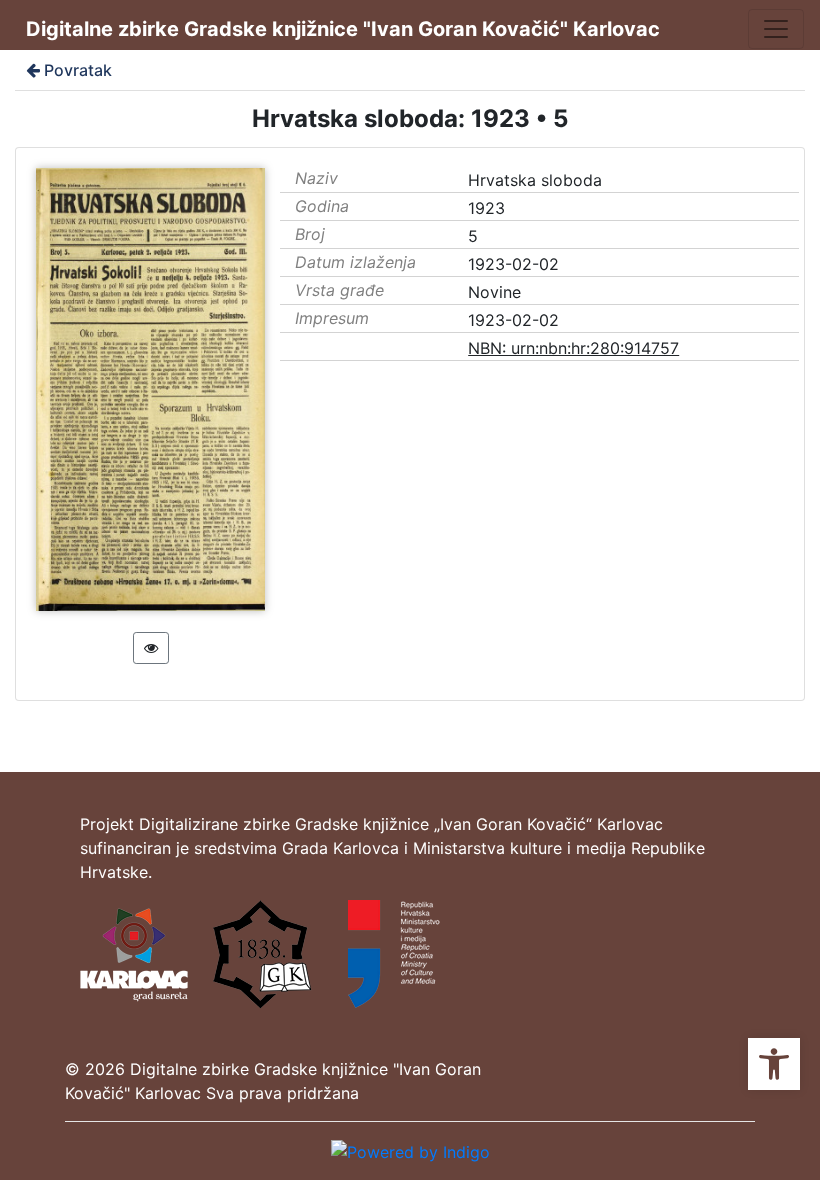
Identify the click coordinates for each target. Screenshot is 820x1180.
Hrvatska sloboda (535, 180)
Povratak (78, 70)
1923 (486, 208)
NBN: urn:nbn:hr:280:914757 (573, 348)
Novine (494, 292)
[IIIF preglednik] (151, 648)
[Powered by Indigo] (410, 1150)
